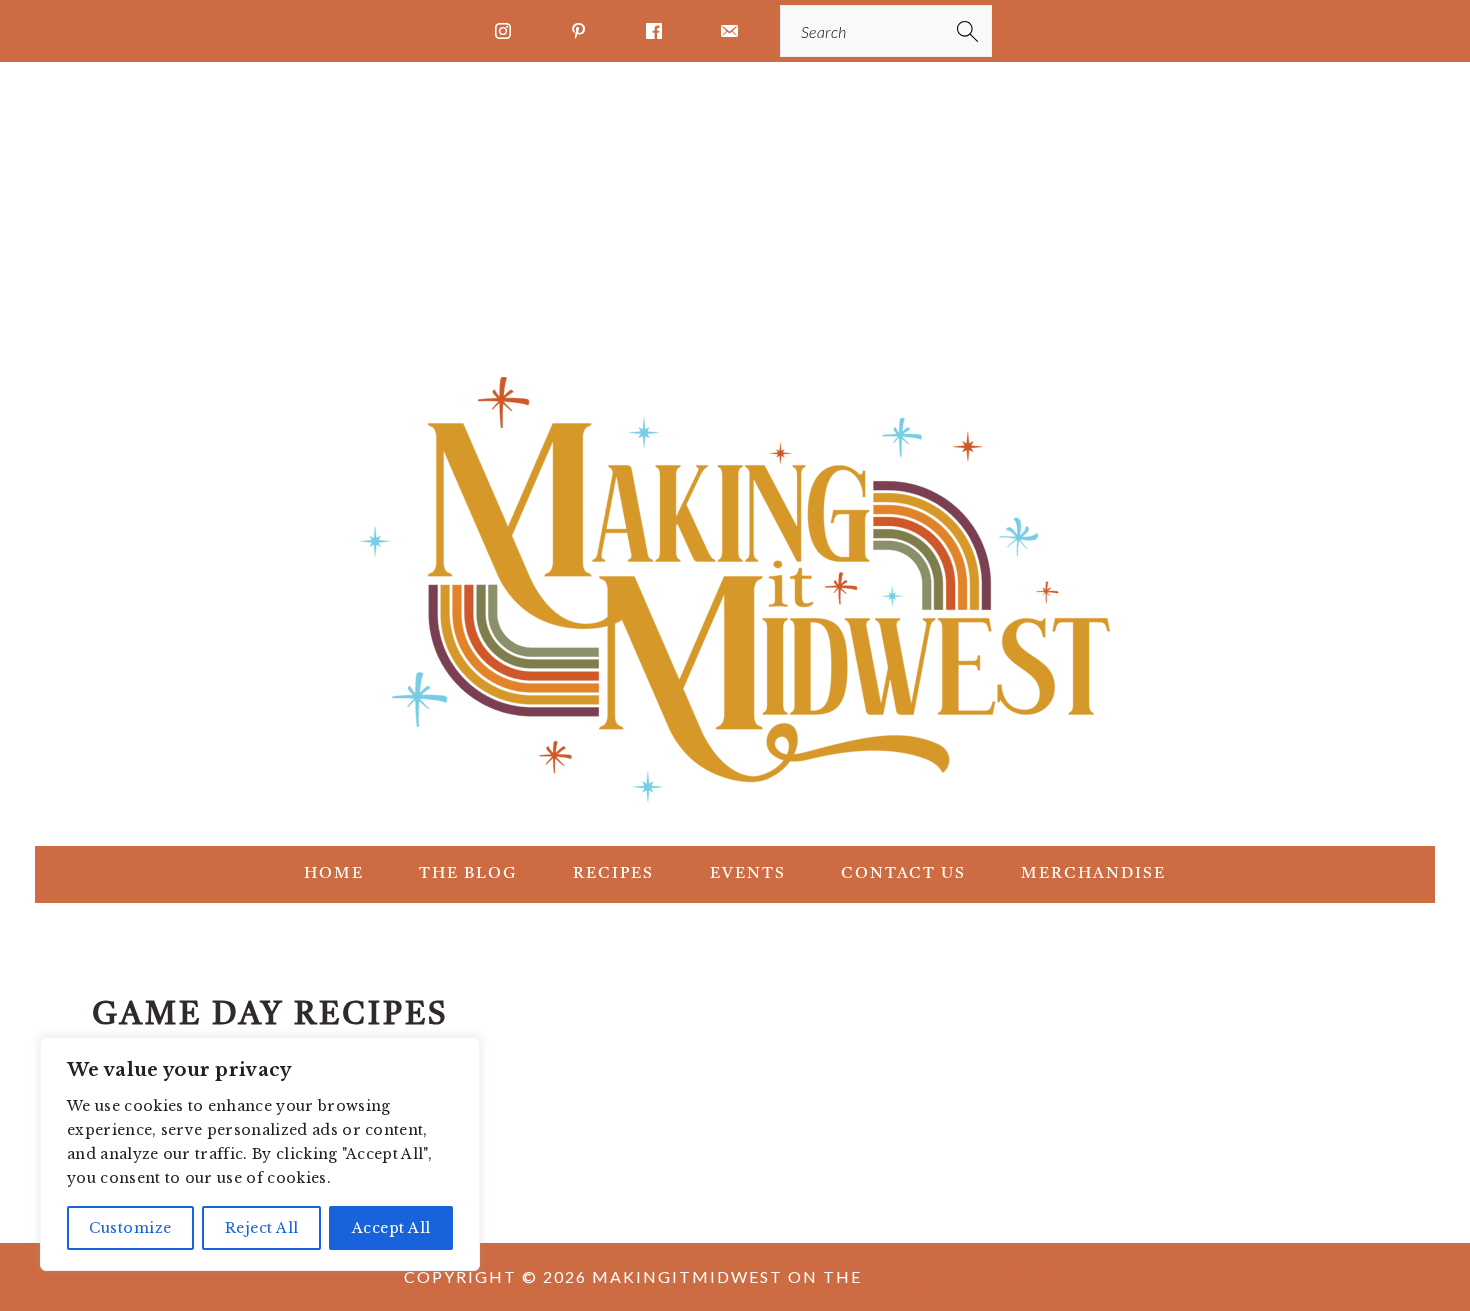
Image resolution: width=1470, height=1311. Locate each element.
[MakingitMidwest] (735, 810)
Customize (130, 1228)
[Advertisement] (735, 212)
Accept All (391, 1228)
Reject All (262, 1228)
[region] (260, 1154)
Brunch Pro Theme (966, 1276)
